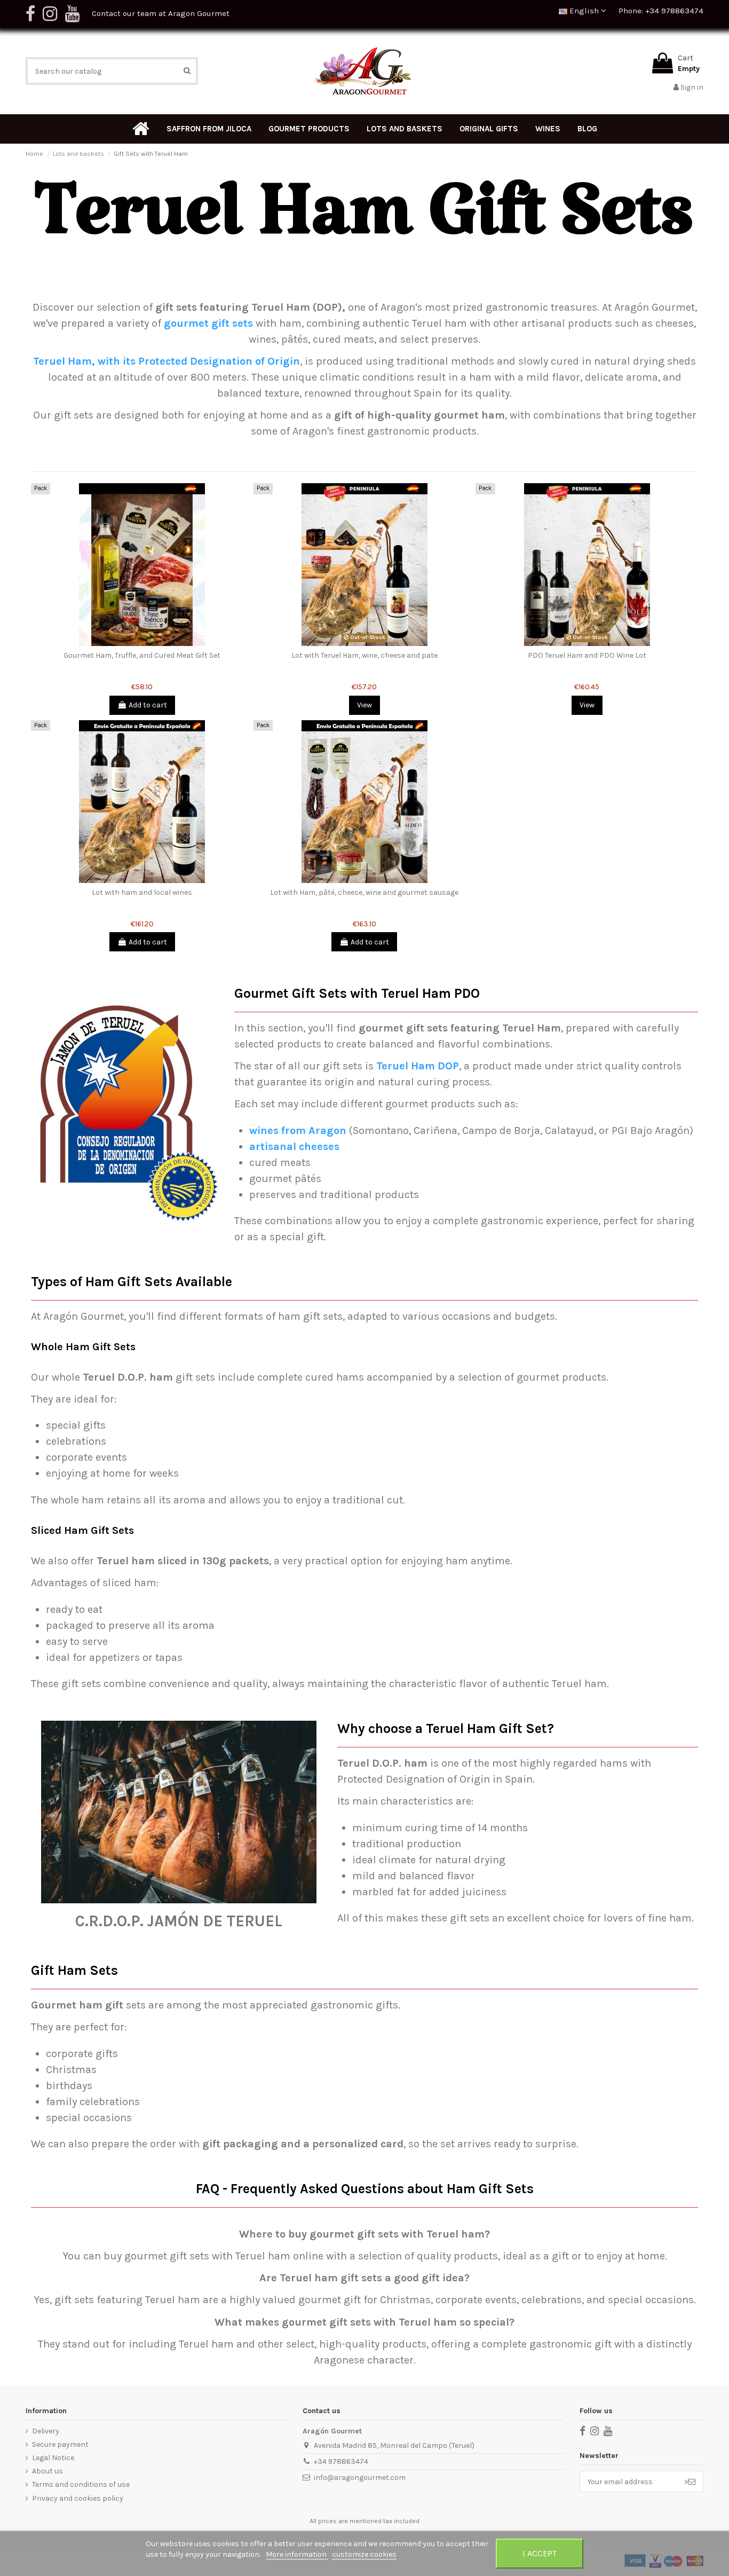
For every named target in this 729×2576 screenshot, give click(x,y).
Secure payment (60, 2444)
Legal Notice (53, 2458)
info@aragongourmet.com (360, 2477)
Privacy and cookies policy (78, 2498)
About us (47, 2471)
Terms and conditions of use (81, 2484)
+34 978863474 (341, 2461)
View (364, 705)
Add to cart (148, 705)
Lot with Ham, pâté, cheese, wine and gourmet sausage (364, 892)
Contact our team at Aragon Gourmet (161, 13)
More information (297, 2554)
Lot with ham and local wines (142, 892)
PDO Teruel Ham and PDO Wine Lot (587, 655)
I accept (540, 2553)
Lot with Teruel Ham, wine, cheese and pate (364, 655)
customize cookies (364, 2554)
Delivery (46, 2431)
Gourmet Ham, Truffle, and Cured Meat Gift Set (142, 655)
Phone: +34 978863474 (661, 11)
